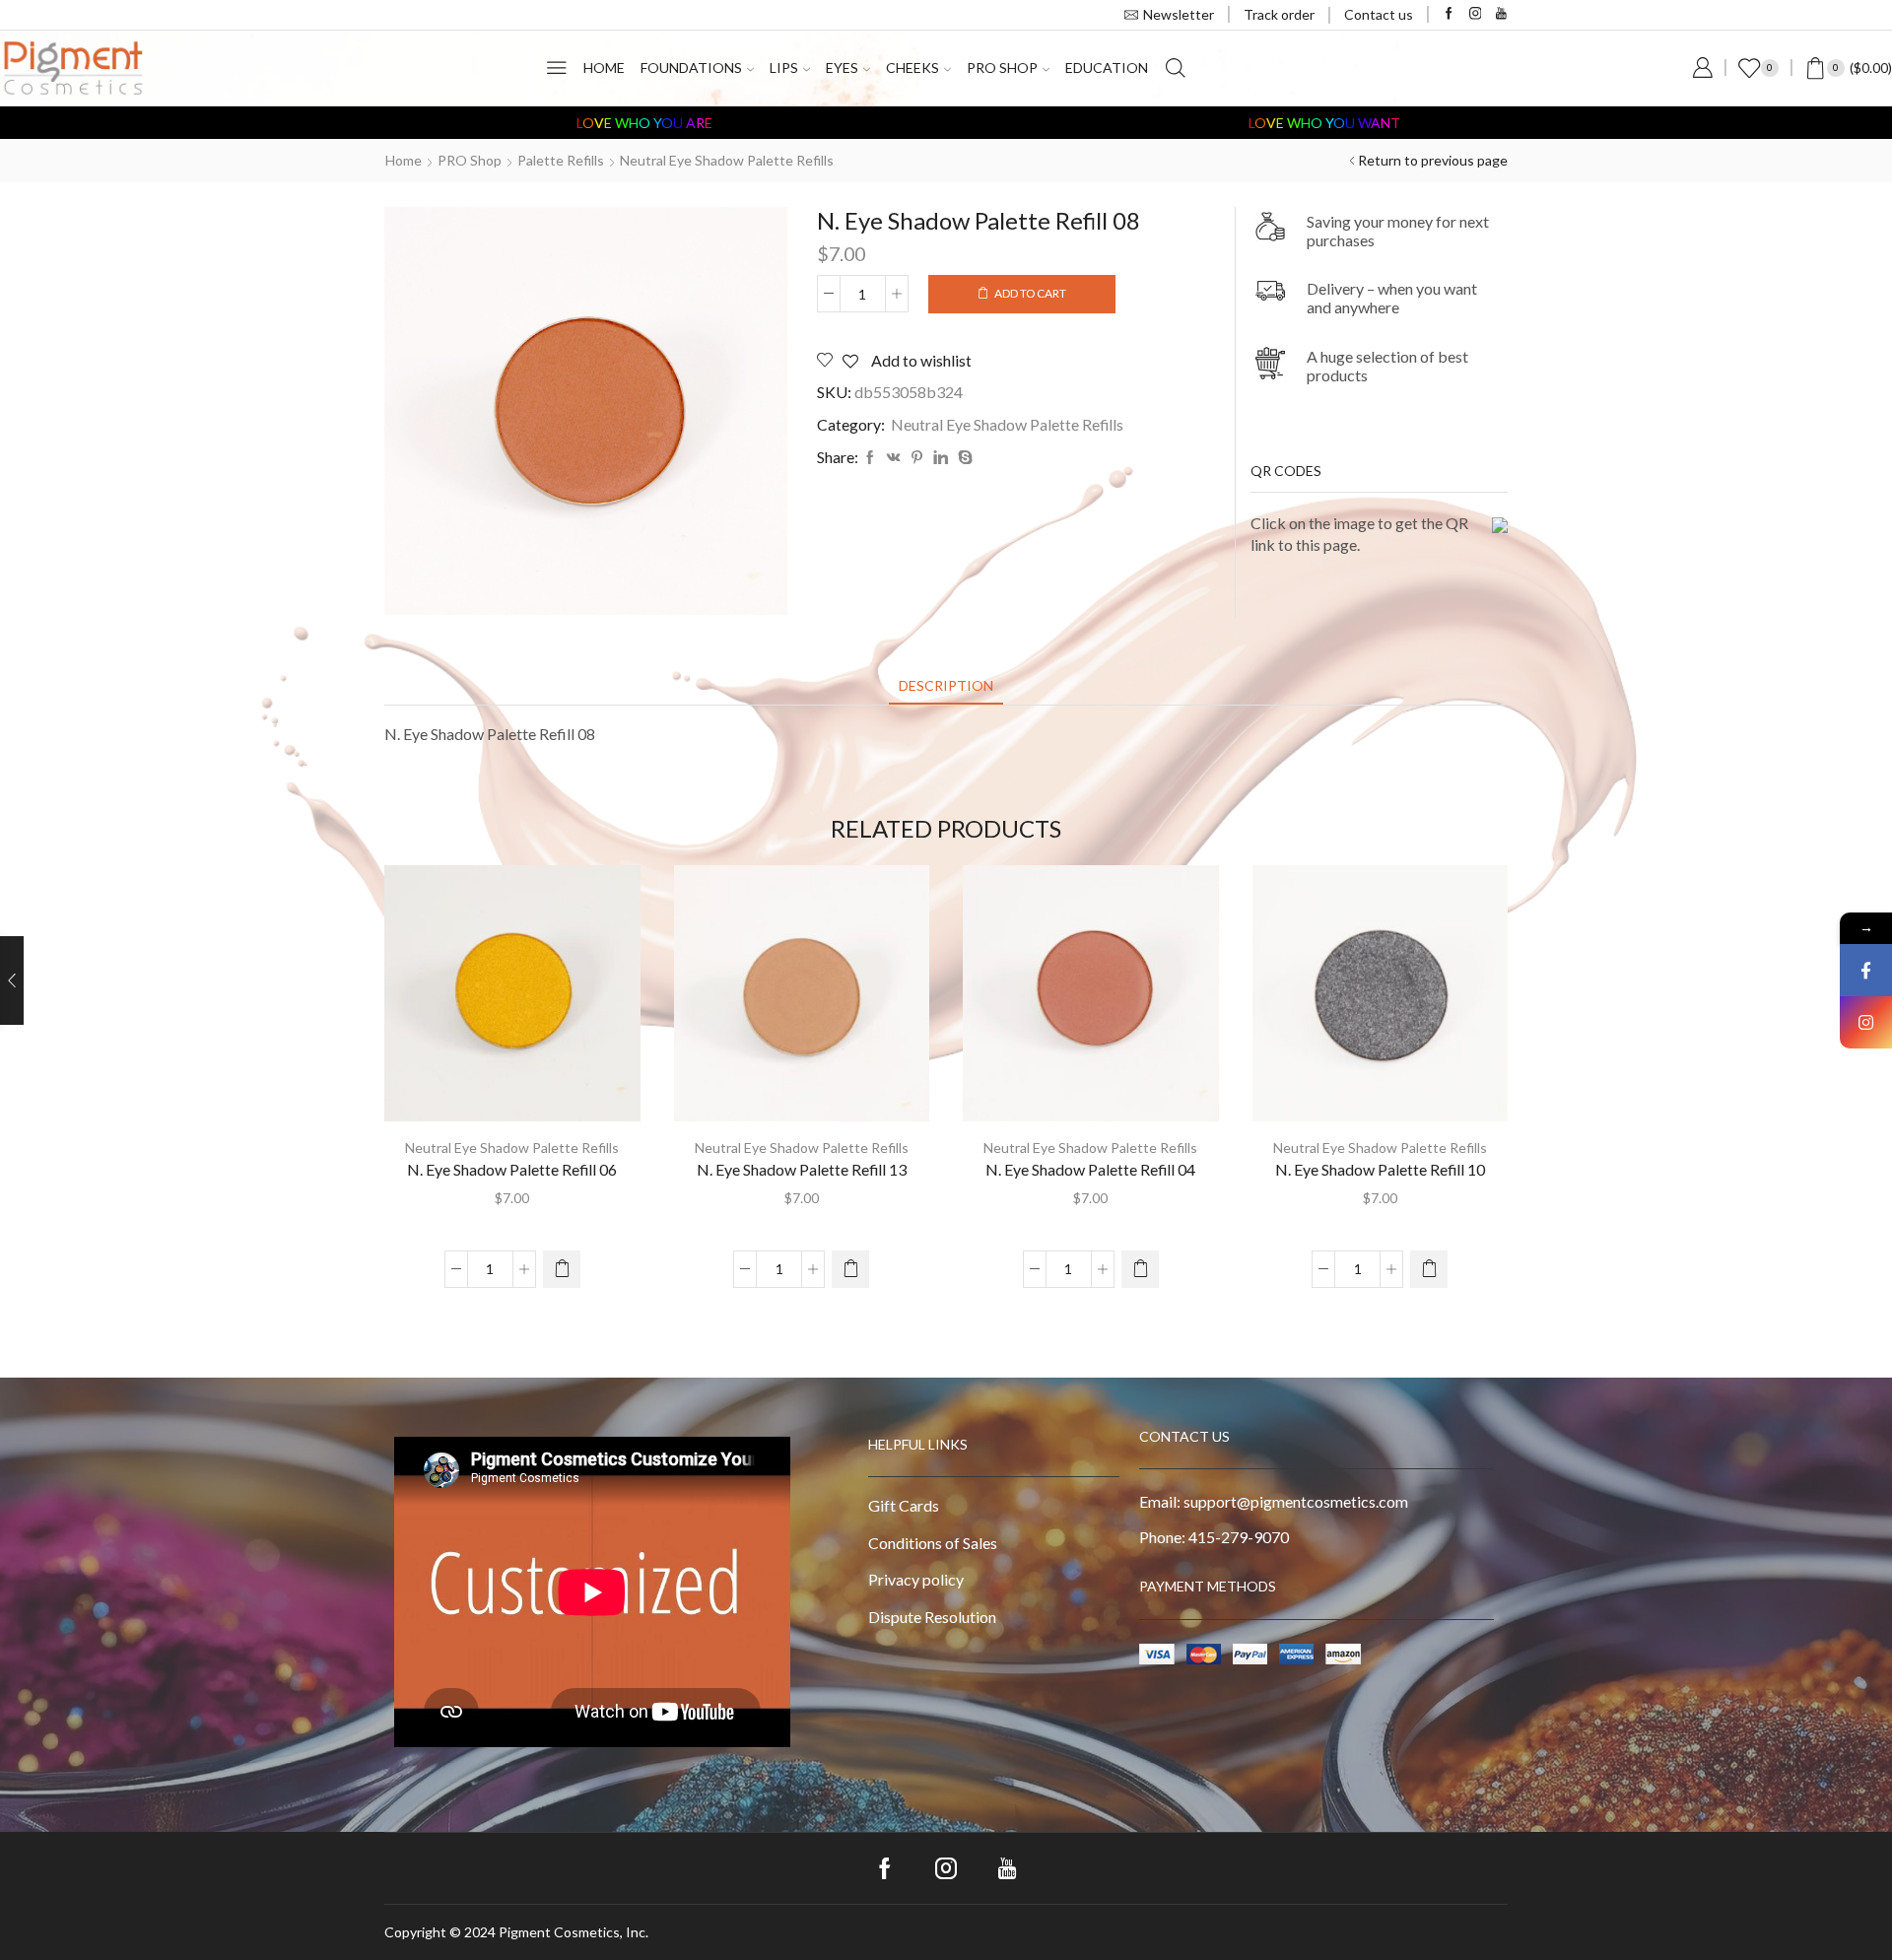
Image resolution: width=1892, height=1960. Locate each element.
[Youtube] (1501, 14)
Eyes (842, 68)
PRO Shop (1002, 68)
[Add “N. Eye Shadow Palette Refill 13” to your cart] (850, 1269)
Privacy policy (916, 1579)
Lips (784, 68)
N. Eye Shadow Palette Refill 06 (512, 1169)
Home (604, 68)
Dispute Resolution (932, 1617)
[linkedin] (941, 458)
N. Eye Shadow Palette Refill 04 (1090, 1169)
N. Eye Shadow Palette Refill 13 (802, 1169)
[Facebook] (1449, 14)
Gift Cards (904, 1505)
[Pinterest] (917, 458)
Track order (1279, 14)
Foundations (691, 68)
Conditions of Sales (933, 1543)
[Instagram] (1476, 14)
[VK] (894, 458)
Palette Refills (561, 160)
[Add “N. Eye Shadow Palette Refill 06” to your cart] (562, 1269)
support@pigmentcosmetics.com (1296, 1501)
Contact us (1379, 14)
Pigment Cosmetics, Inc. (574, 1932)
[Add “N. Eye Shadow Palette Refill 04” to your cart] (1140, 1269)
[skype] (963, 458)
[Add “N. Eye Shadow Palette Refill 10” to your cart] (1429, 1269)
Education (1107, 68)
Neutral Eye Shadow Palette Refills (727, 160)
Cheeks (912, 68)
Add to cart (1030, 293)
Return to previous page (1433, 160)
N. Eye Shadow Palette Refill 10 (1380, 1169)
